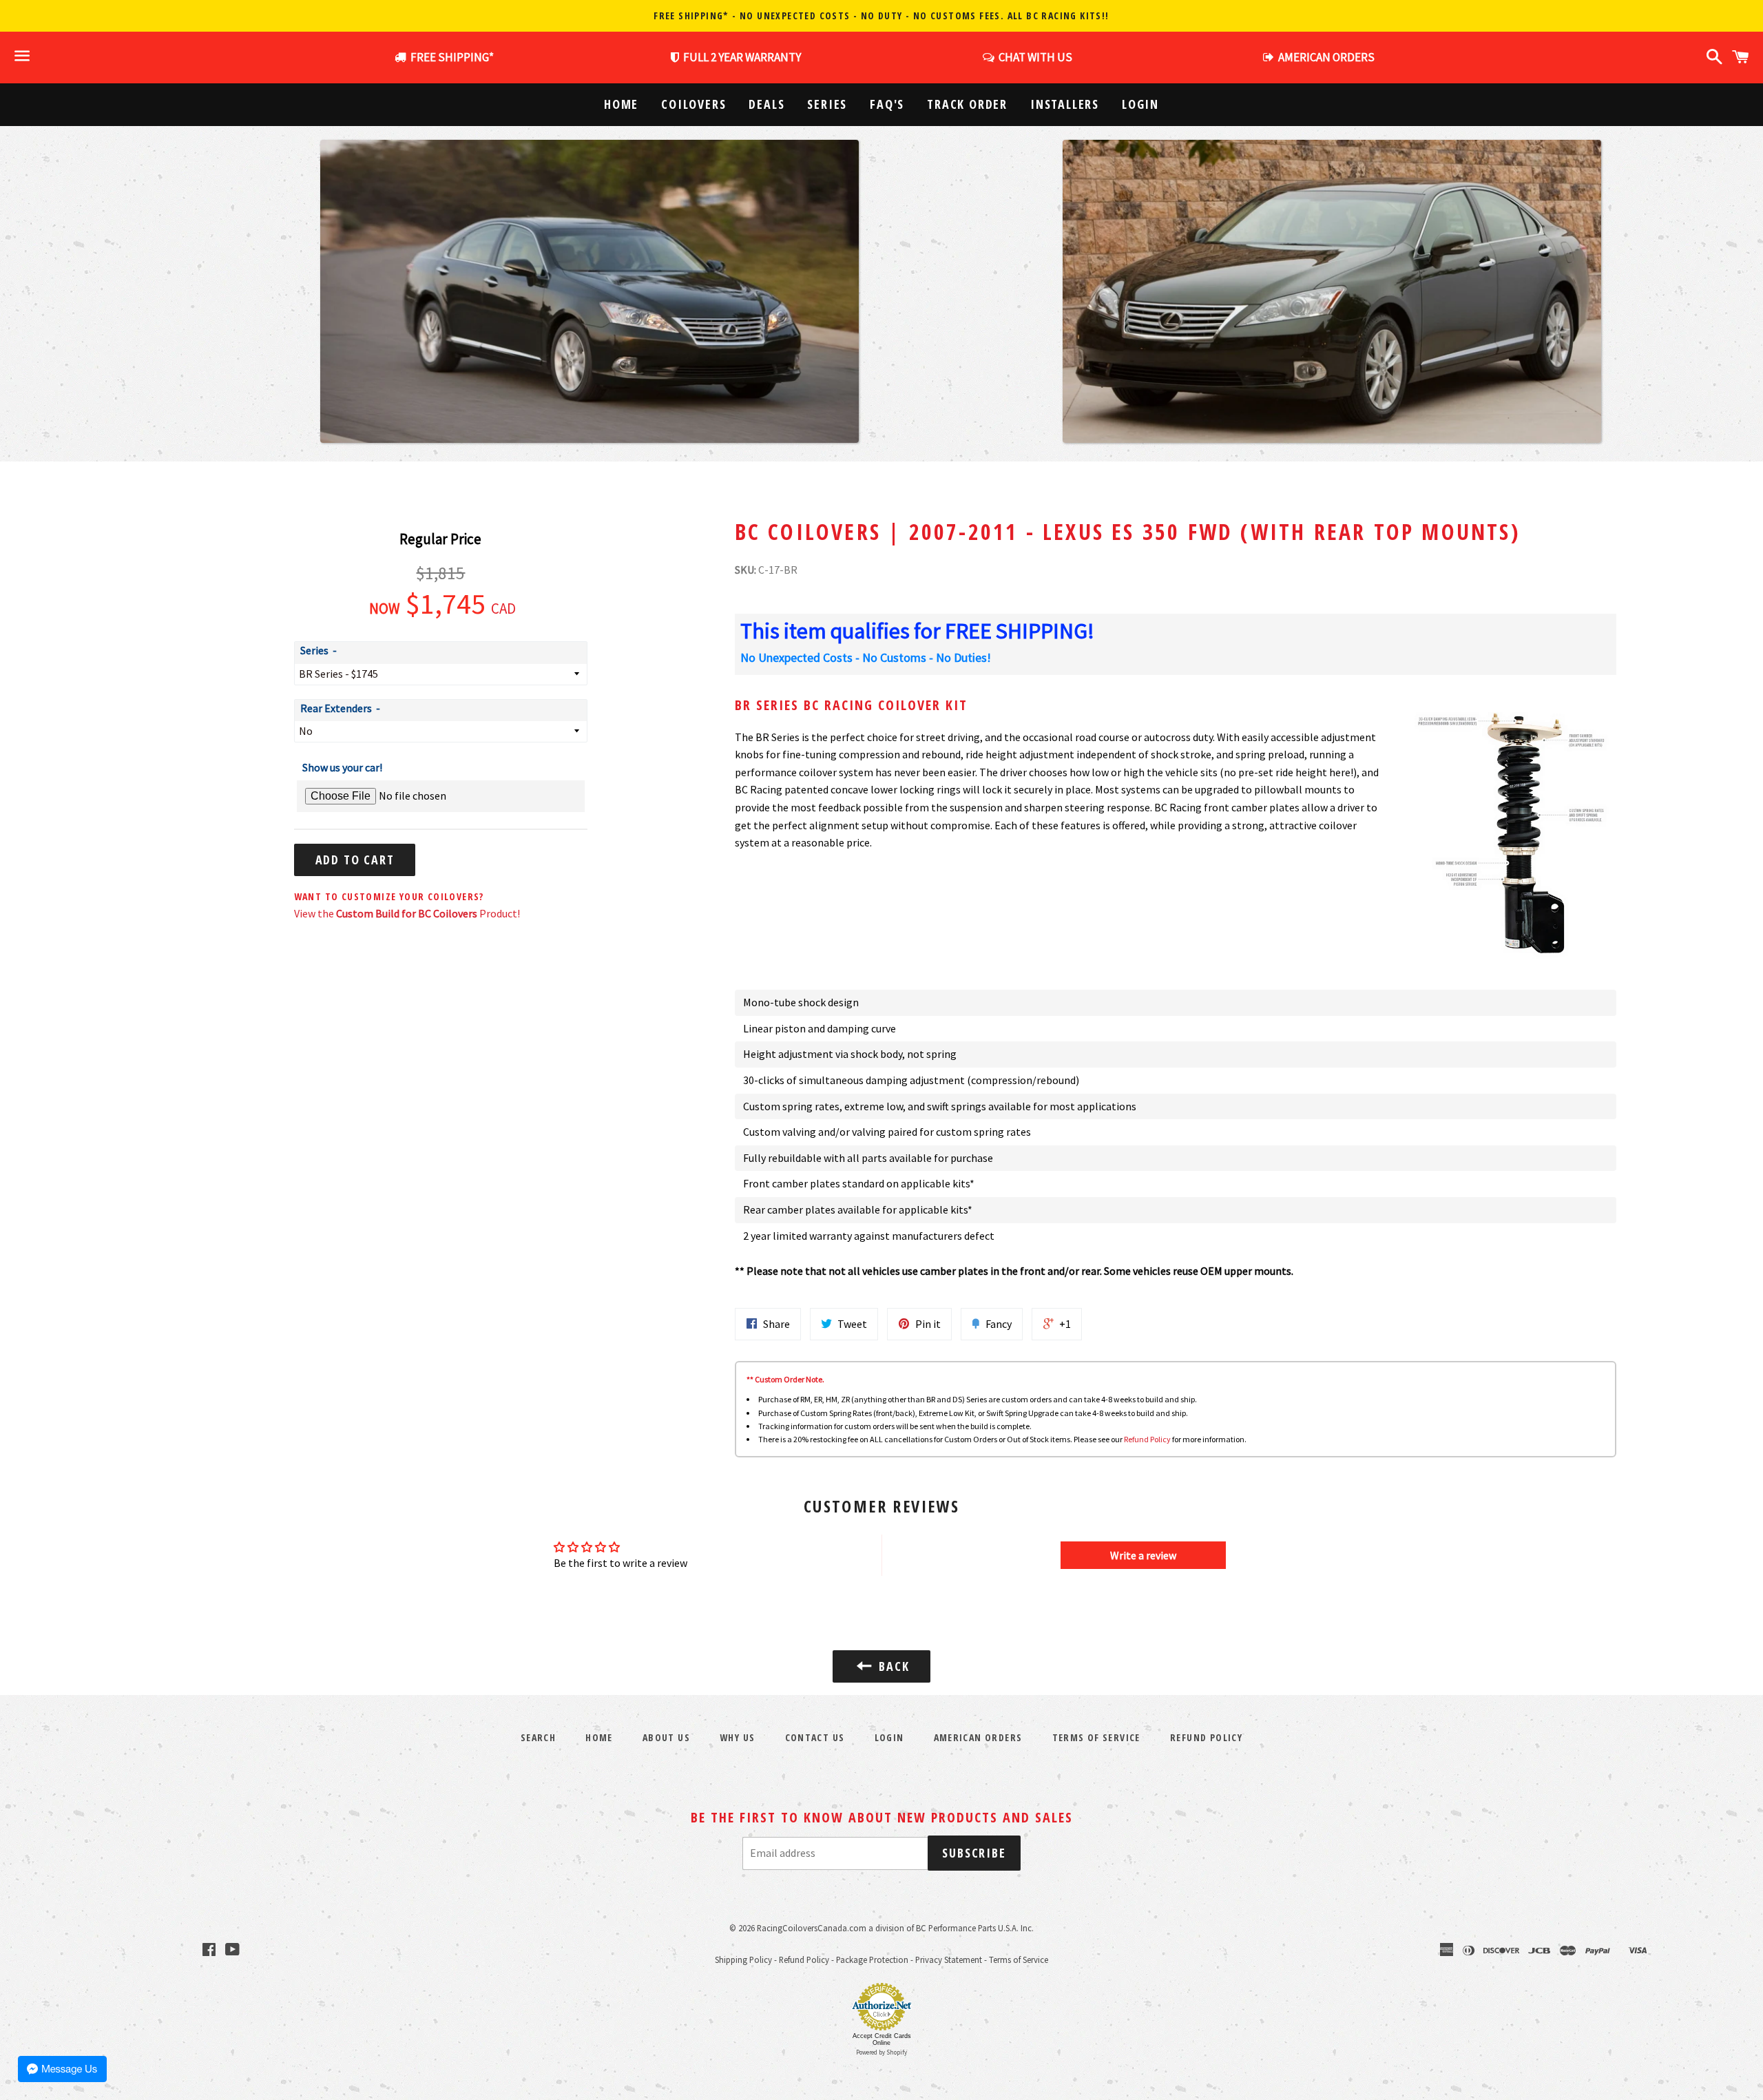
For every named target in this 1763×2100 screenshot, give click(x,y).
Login (1140, 104)
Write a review (1143, 1555)
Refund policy (1206, 1737)
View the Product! (407, 913)
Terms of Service (1096, 1737)
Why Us (737, 1737)
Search (538, 1737)
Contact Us (815, 1737)
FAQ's (887, 104)
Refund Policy (1147, 1439)
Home (621, 104)
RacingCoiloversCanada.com (812, 1928)
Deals (766, 104)
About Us (666, 1737)
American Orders (978, 1737)
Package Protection (872, 1959)
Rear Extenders (336, 708)
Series (827, 104)
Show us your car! (342, 767)
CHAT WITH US (1033, 57)
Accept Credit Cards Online (882, 2039)
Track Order (967, 104)
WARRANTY (742, 57)
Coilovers (693, 104)
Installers (1065, 104)
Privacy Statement (949, 1959)
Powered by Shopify (881, 2052)
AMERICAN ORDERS (1324, 57)
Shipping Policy (743, 1959)
